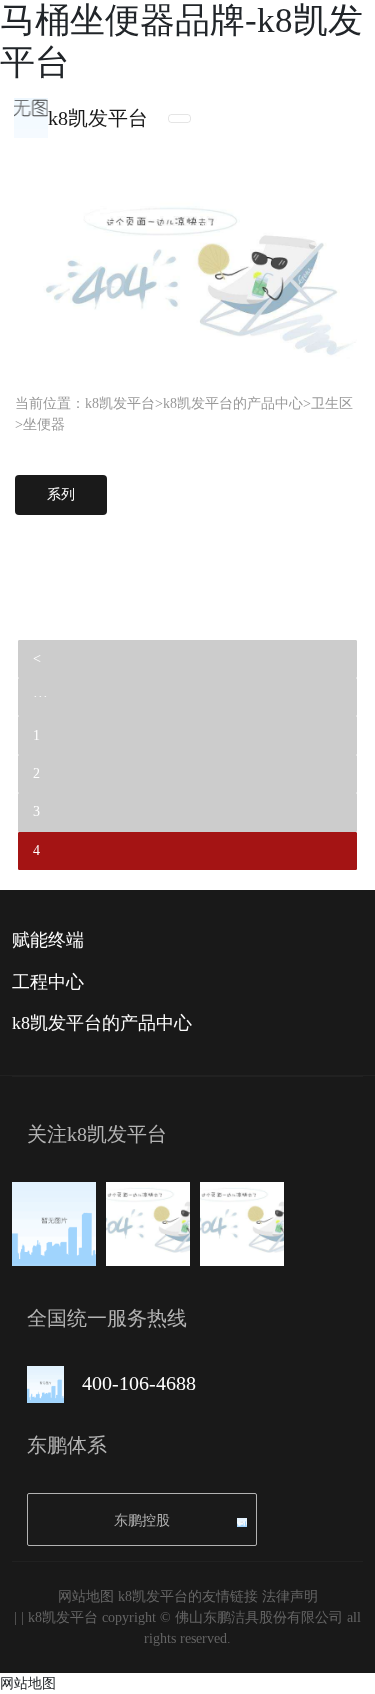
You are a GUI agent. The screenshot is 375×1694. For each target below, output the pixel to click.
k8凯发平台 (98, 118)
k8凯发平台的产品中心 (233, 403)
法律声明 (290, 1596)
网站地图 (86, 1596)
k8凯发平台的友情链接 (188, 1596)
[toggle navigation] (179, 118)
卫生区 (332, 403)
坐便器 (44, 424)
